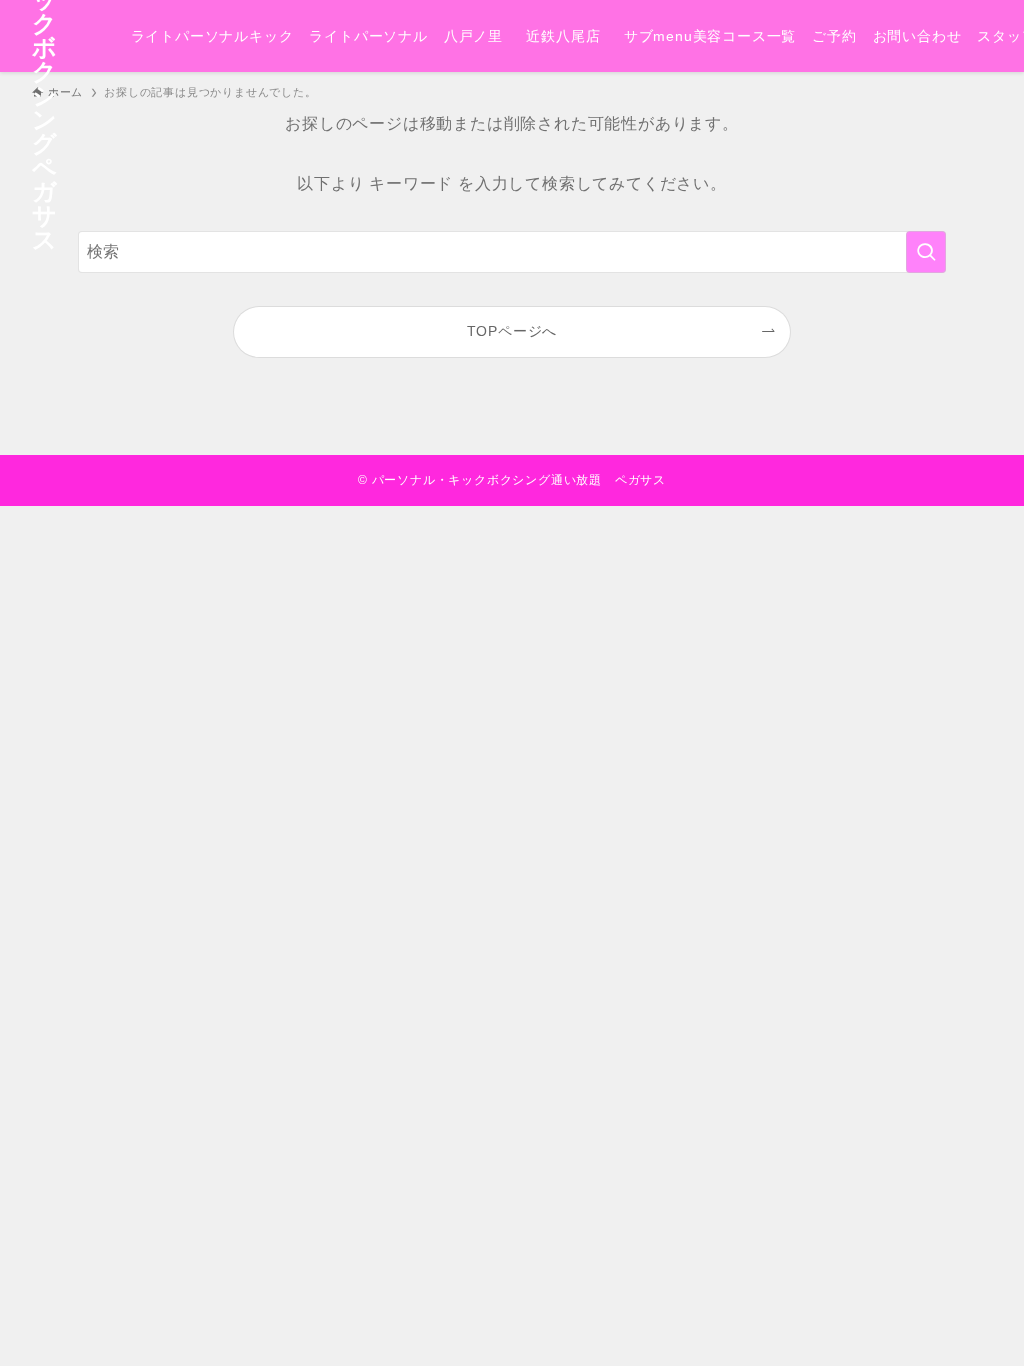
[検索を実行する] (926, 252)
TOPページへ (512, 331)
